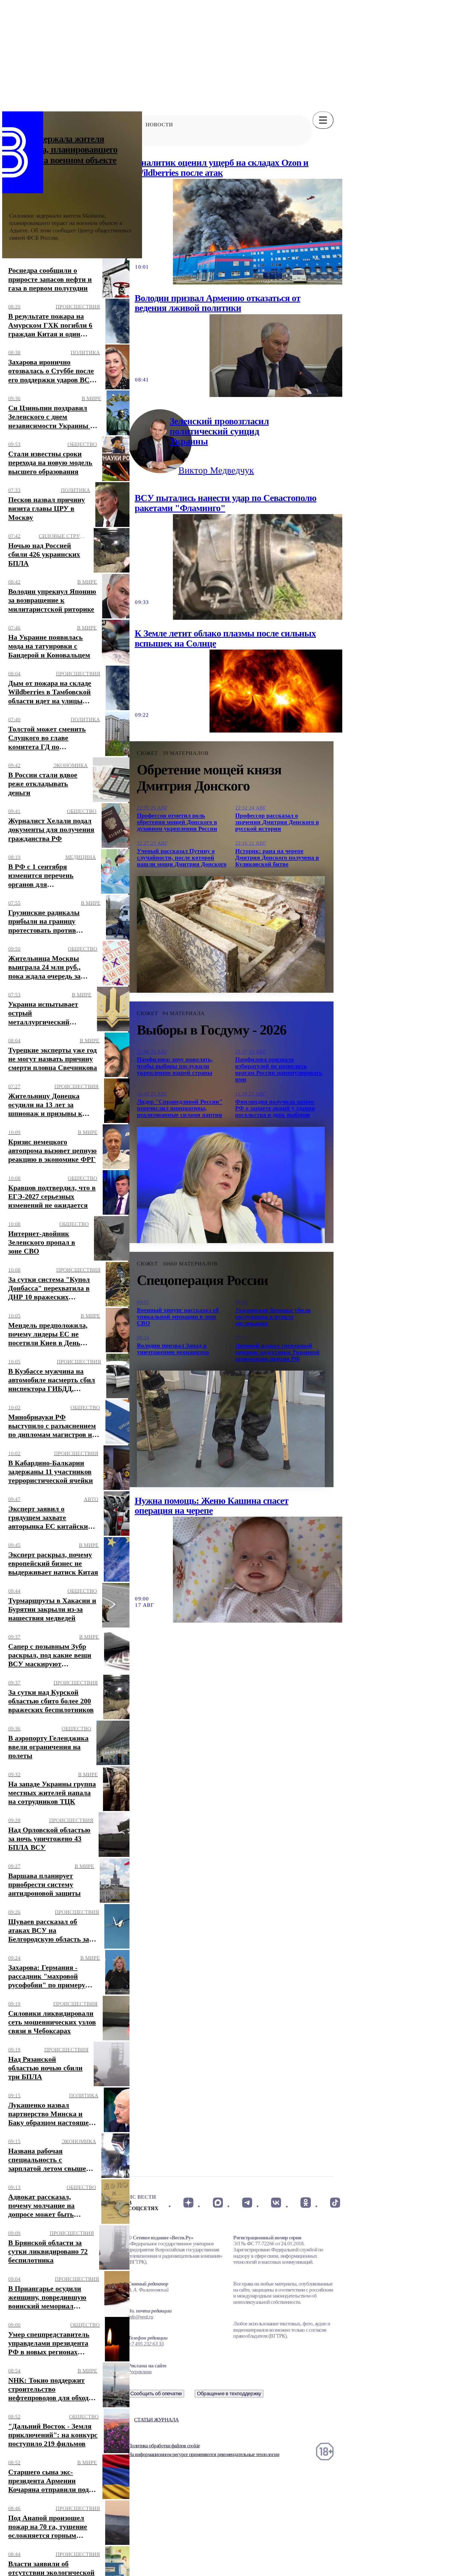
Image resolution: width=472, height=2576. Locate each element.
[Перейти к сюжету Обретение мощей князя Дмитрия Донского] (231, 934)
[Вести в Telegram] (247, 2203)
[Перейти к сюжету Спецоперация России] (231, 1429)
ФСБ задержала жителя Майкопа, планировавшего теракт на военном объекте (64, 149)
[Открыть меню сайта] (323, 120)
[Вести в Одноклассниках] (306, 2203)
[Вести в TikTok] (335, 2203)
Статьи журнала (156, 2420)
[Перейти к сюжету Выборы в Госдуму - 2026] (231, 1185)
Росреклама (140, 2372)
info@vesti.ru (141, 2317)
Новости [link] (159, 125)
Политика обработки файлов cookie (164, 2446)
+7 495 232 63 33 (146, 2344)
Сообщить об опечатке (156, 2393)
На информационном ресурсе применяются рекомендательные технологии (204, 2454)
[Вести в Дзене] (188, 2203)
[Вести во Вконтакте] (276, 2203)
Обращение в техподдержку (229, 2393)
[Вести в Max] (218, 2203)
